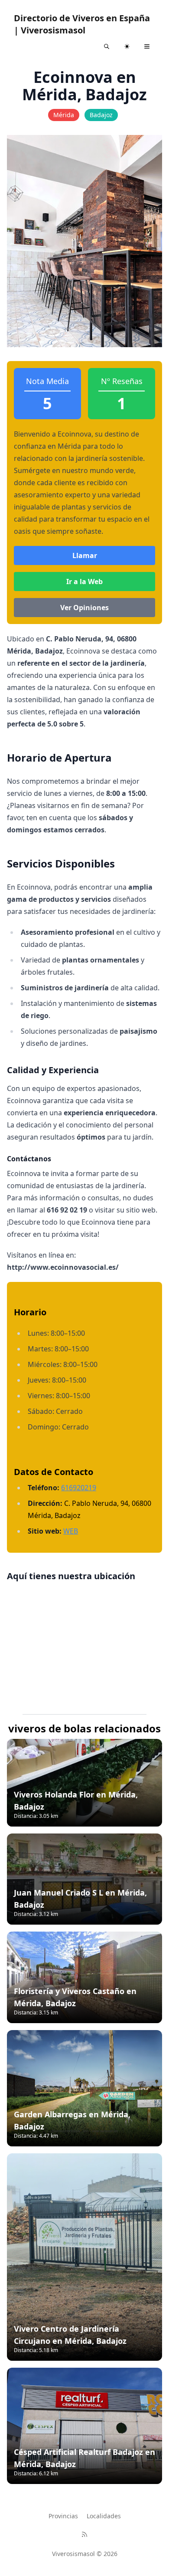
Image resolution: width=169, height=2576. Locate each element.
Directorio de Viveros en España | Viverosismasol (82, 24)
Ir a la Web (84, 582)
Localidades (104, 2516)
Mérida (64, 115)
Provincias (63, 2516)
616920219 (79, 1488)
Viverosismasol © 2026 (85, 2554)
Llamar (85, 555)
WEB (71, 1531)
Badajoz (101, 115)
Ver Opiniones (84, 608)
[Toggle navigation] (147, 46)
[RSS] (84, 2534)
